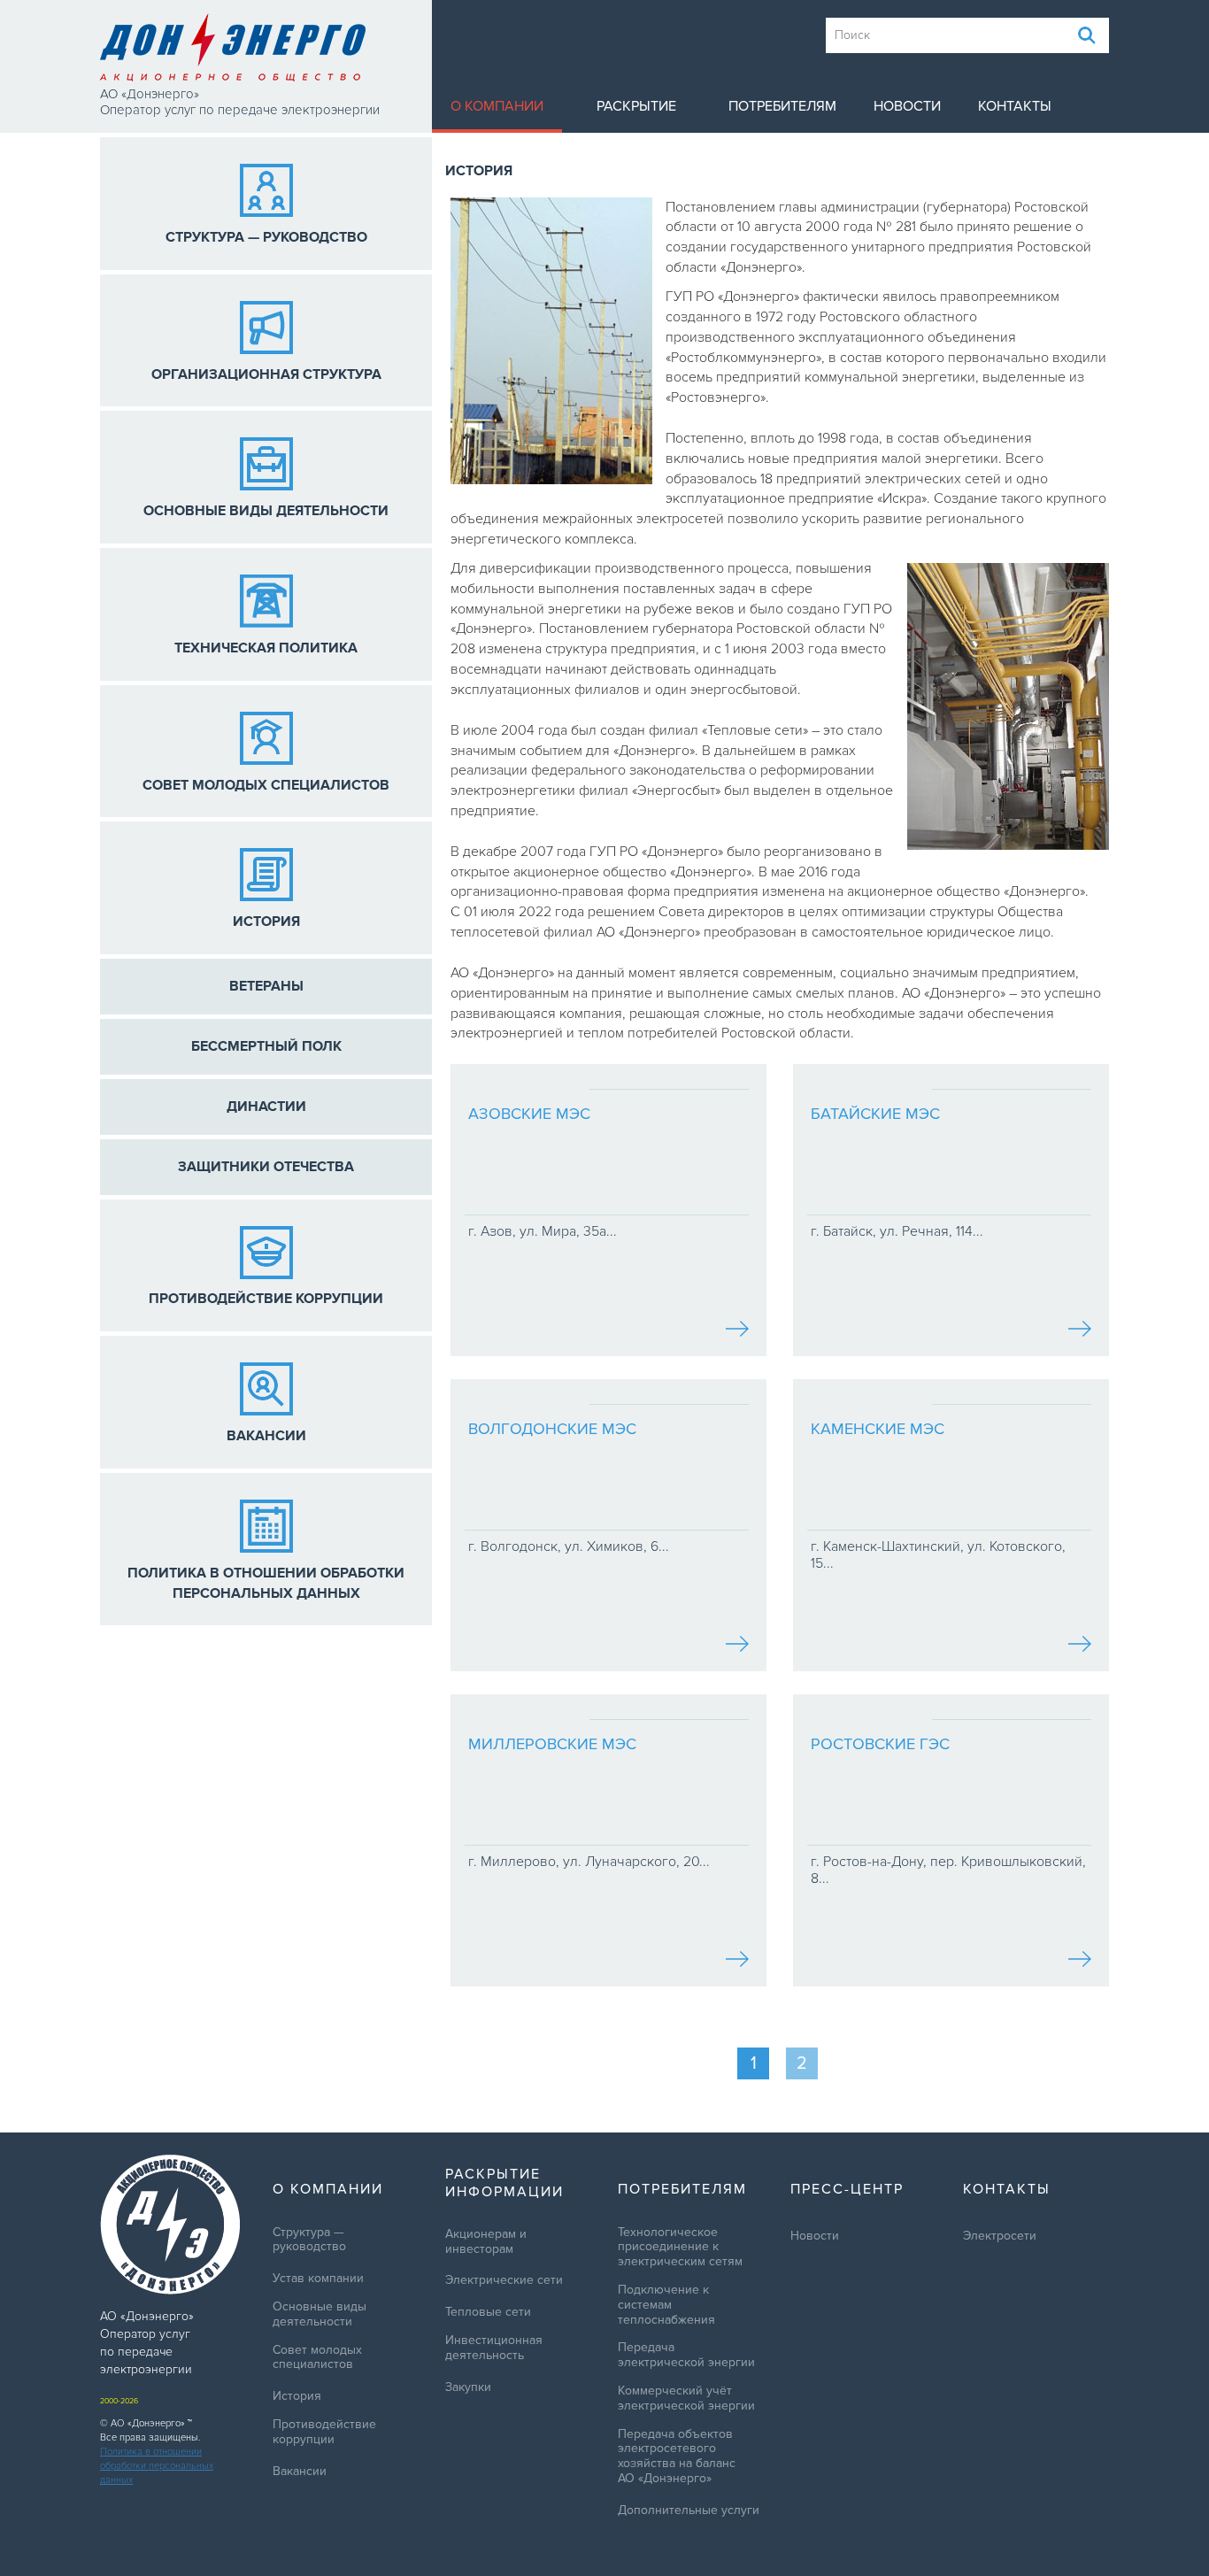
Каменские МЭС (878, 1429)
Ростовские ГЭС (880, 1744)
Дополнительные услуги (689, 2510)
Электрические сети (504, 2280)
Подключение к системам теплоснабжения (666, 2305)
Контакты (1015, 106)
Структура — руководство (309, 2240)
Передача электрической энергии (686, 2355)
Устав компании (318, 2279)
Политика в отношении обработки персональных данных (157, 2466)
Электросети (1000, 2236)
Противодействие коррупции (324, 2432)
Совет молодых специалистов (317, 2358)
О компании (497, 106)
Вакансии (300, 2472)
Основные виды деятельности (320, 2314)
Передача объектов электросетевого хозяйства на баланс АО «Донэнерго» (677, 2456)
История (297, 2396)
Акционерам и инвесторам (486, 2242)
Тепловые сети (488, 2312)
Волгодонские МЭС (552, 1429)
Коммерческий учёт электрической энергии (686, 2399)
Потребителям (782, 106)
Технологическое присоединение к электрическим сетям (680, 2248)
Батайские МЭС (875, 1114)
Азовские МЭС (529, 1114)
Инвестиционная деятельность (494, 2348)
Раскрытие (636, 106)
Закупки (468, 2387)
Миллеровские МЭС (552, 1744)
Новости (907, 106)
